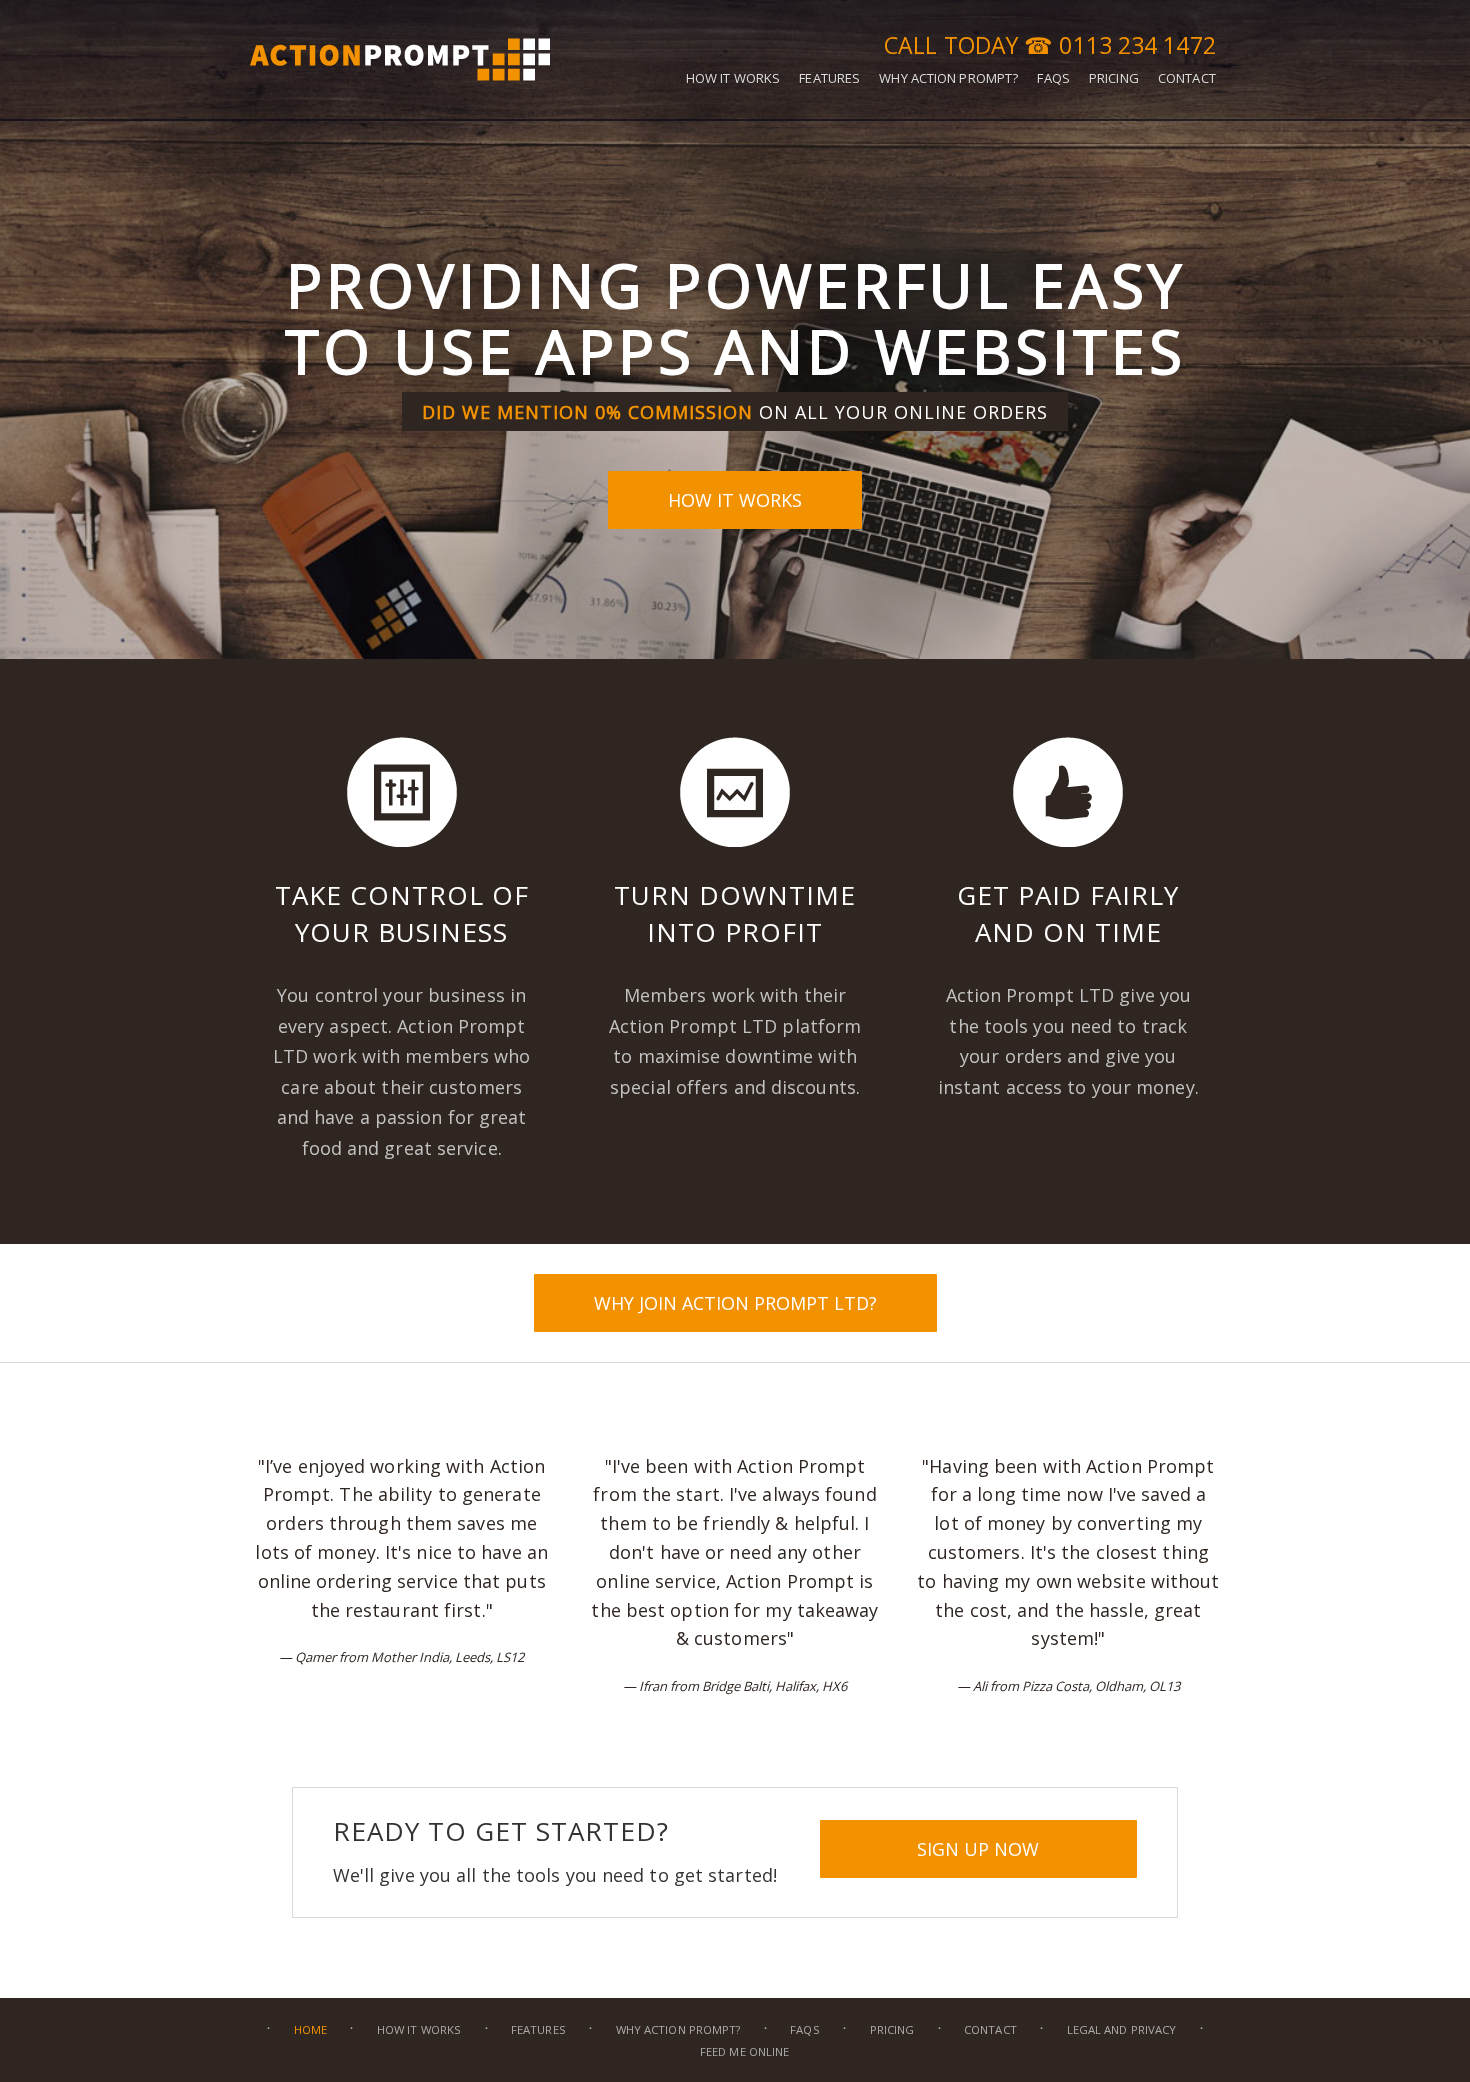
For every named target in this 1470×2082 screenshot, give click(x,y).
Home (310, 2029)
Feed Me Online (744, 2051)
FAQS (804, 2029)
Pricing (892, 2029)
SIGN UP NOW (978, 1849)
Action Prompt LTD (400, 57)
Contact (990, 2029)
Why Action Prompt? (678, 2029)
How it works (735, 500)
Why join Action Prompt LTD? (735, 1303)
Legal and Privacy (1122, 2029)
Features (538, 2029)
